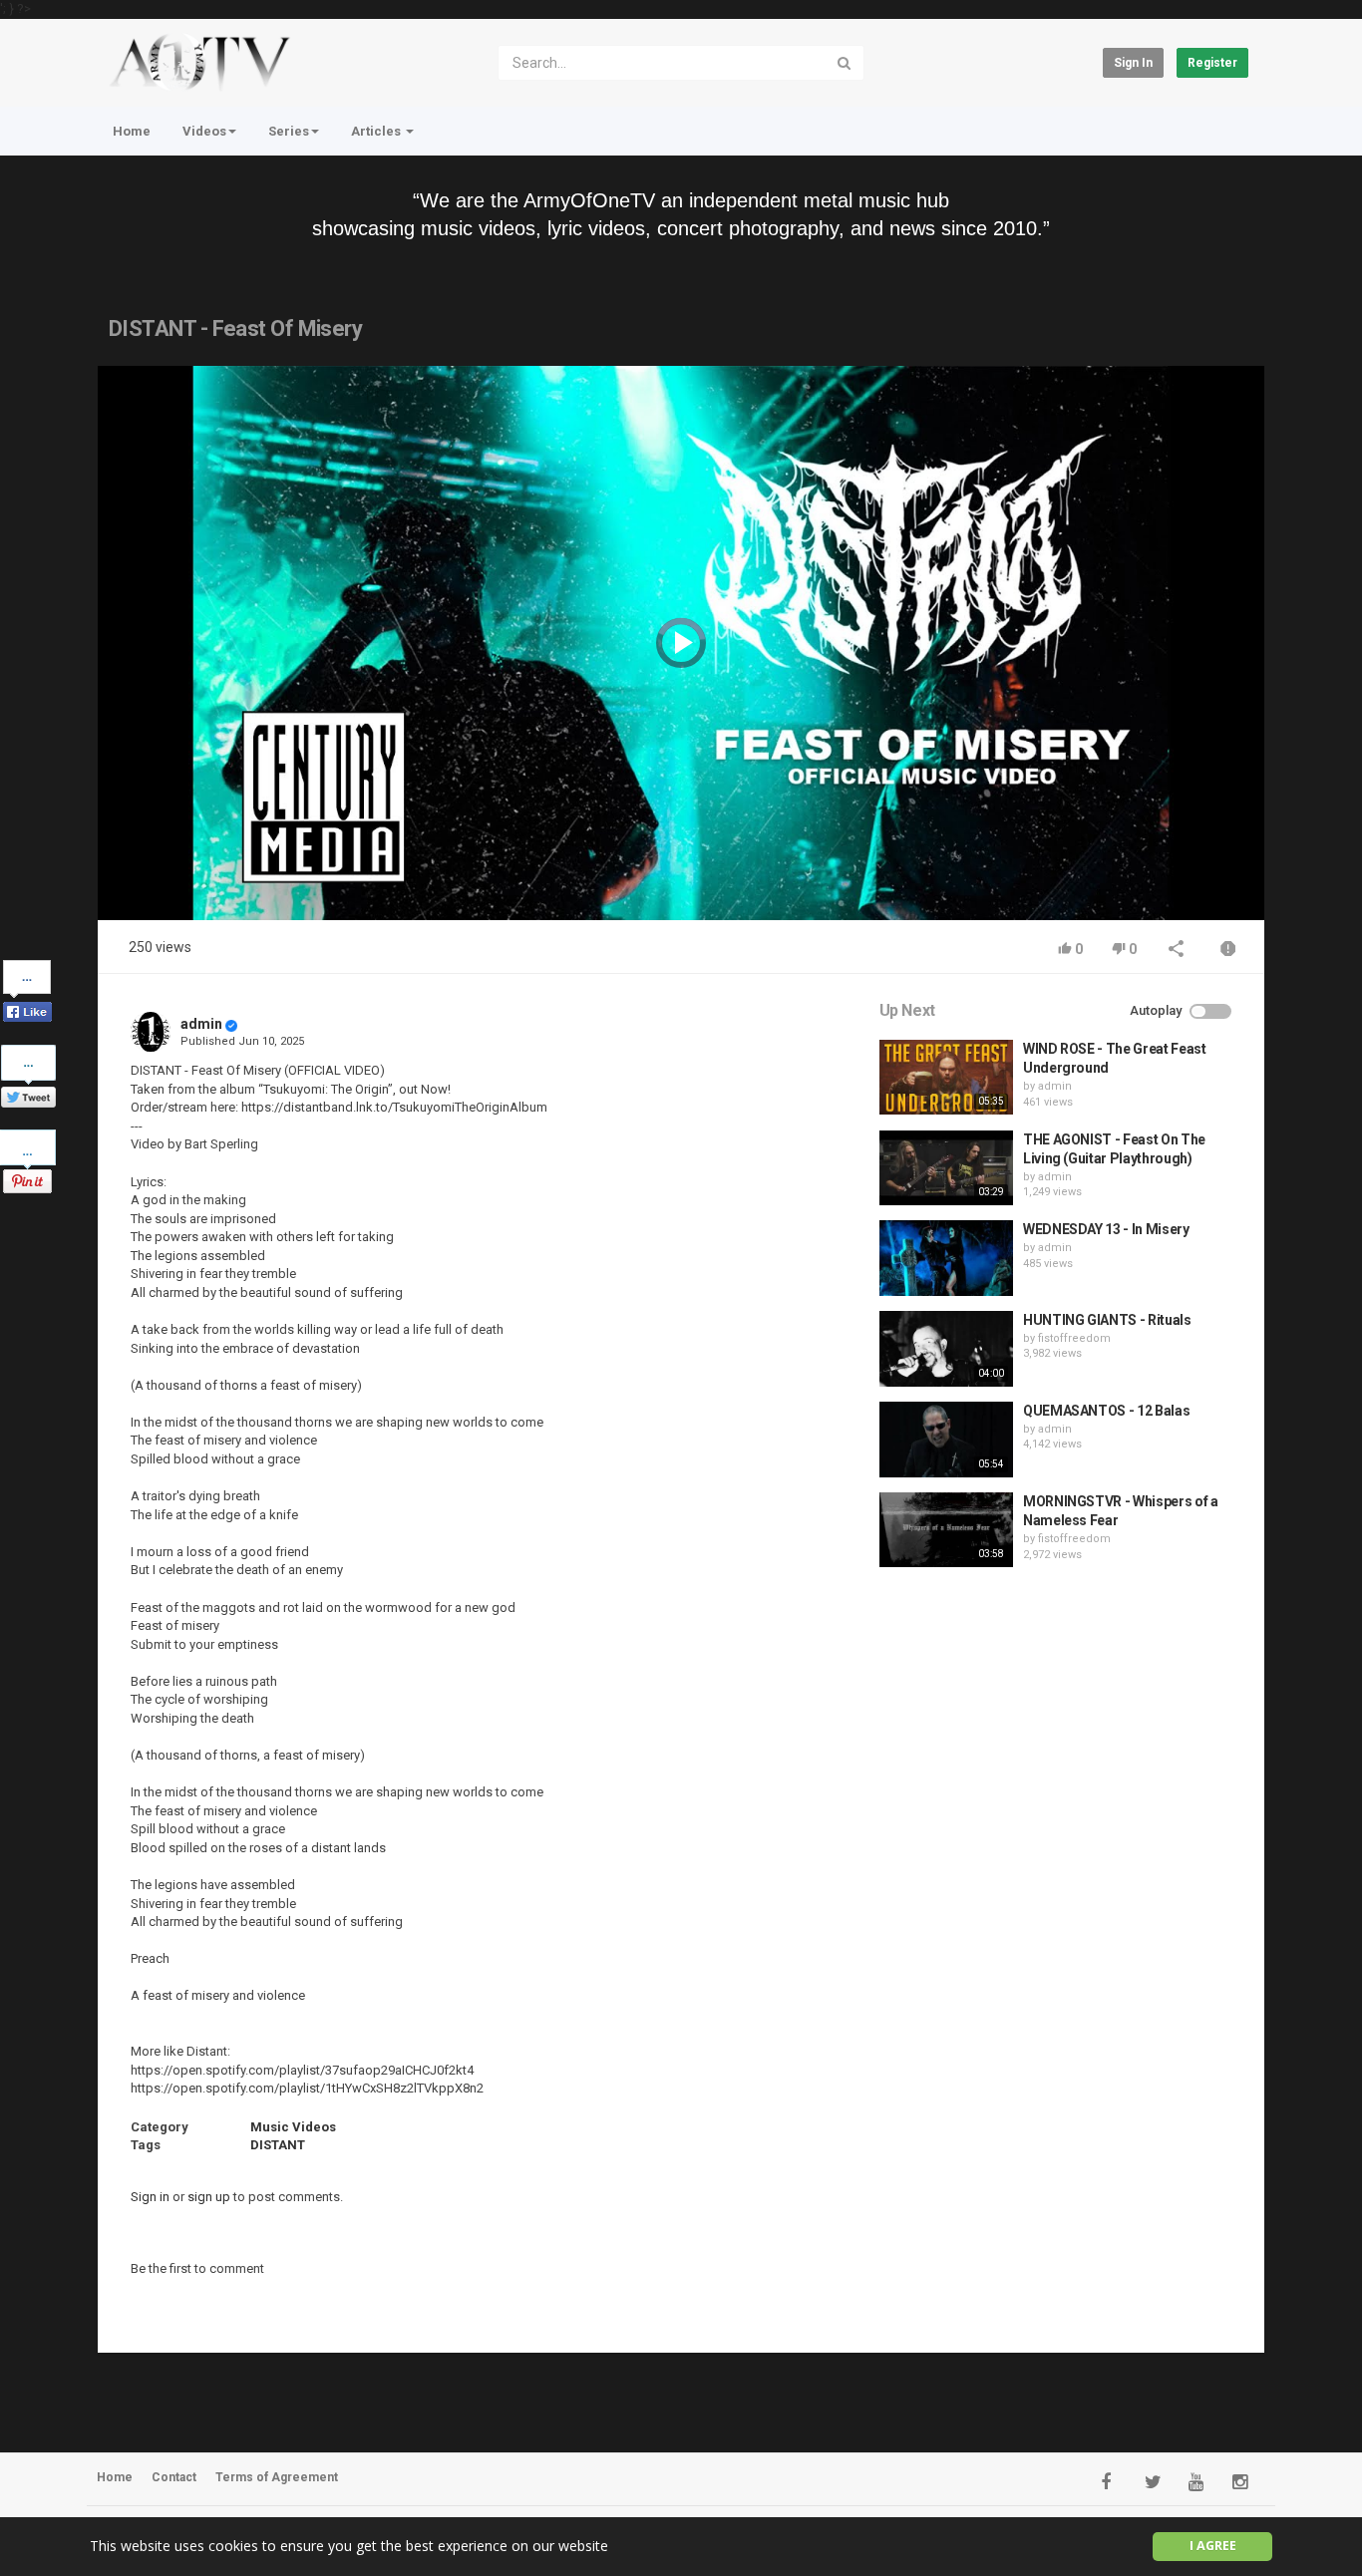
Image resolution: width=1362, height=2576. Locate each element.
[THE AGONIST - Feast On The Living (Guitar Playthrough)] (946, 1168)
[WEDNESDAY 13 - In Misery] (946, 1258)
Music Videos (293, 2127)
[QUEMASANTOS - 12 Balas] (946, 1440)
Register (1212, 63)
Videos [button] (204, 131)
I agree (1213, 2546)
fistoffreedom (1074, 1338)
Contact (174, 2477)
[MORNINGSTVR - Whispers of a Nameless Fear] (946, 1530)
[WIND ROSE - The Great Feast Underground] (946, 1078)
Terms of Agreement (277, 2477)
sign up (209, 2197)
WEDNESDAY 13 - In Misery (1106, 1229)
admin (201, 1024)
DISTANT (278, 2145)
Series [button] (289, 131)
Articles (377, 131)
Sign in (1133, 63)
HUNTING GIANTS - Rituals (1107, 1320)
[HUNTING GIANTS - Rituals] (946, 1349)
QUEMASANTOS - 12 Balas (1106, 1411)
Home (132, 131)
